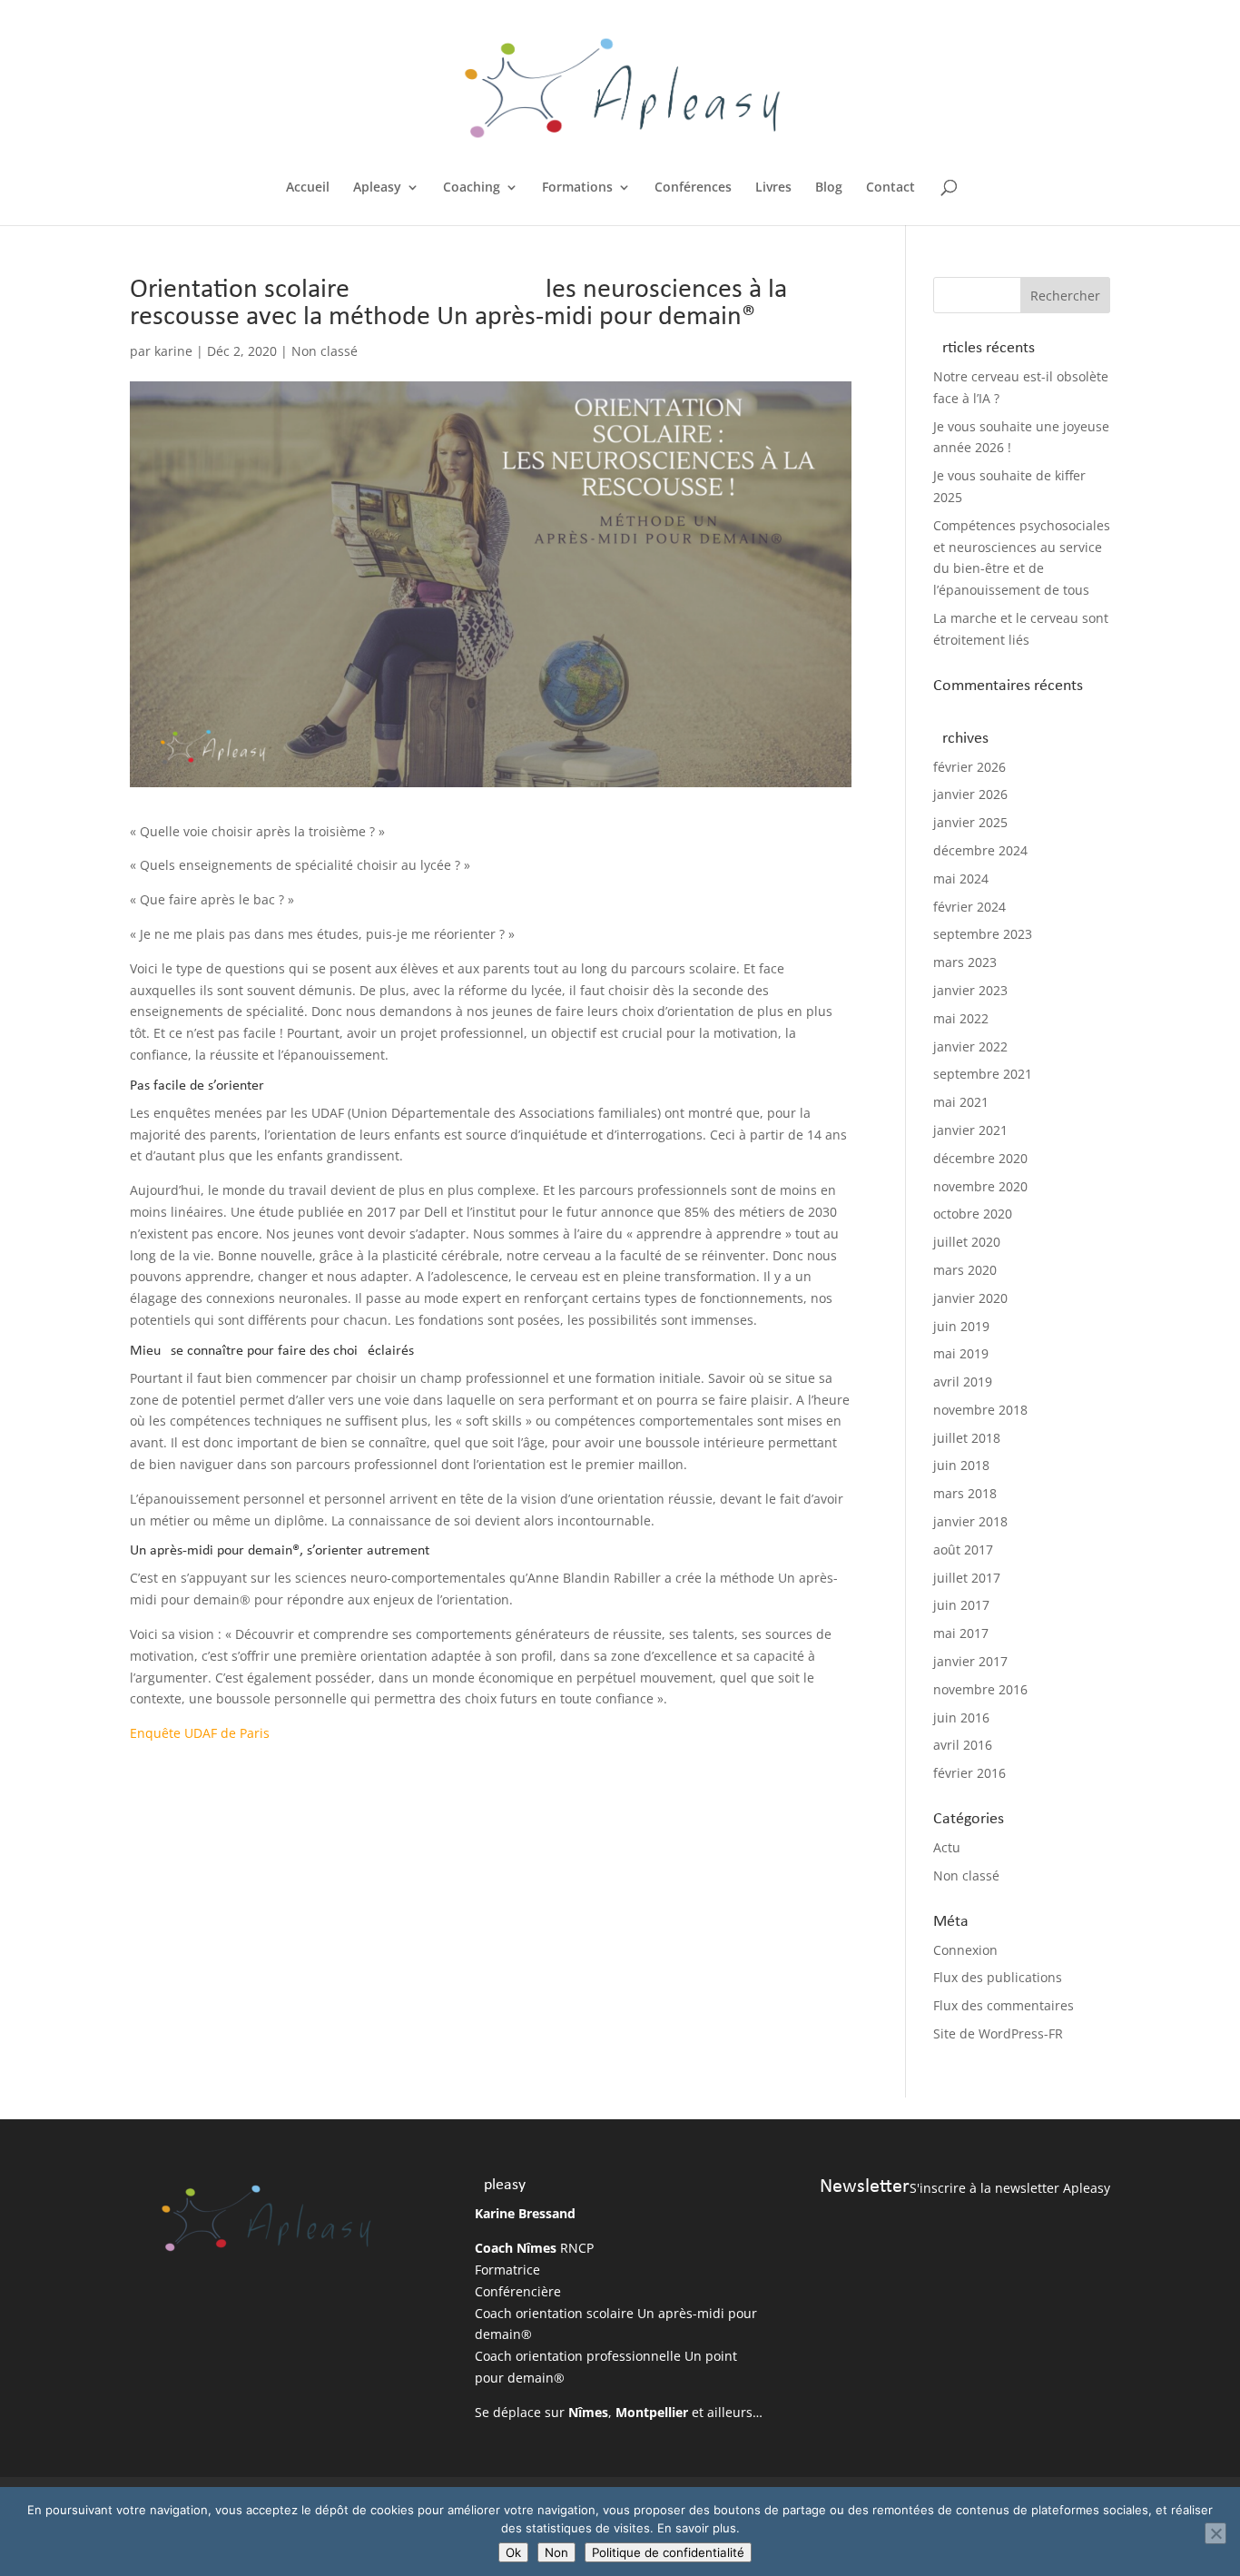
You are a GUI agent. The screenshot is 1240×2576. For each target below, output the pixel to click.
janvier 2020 (970, 1298)
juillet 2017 (967, 1578)
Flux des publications (998, 1977)
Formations (577, 188)
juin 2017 (961, 1605)
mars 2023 (965, 962)
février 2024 (969, 907)
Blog (829, 188)
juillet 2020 (967, 1242)
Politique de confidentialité (668, 2552)
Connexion (965, 1950)
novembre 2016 (980, 1689)
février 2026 (969, 767)
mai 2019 (961, 1353)
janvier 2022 (970, 1046)
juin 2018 (961, 1465)
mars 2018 (965, 1493)
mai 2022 (961, 1018)
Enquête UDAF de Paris (200, 1733)
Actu (947, 1847)
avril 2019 (963, 1382)
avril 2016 (963, 1745)
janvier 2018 (970, 1521)
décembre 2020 (980, 1158)
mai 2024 (961, 878)
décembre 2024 (980, 850)
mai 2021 (961, 1102)
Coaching (472, 188)
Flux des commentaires (1004, 2005)
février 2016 (969, 1773)
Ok (513, 2552)
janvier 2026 (970, 794)
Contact (891, 188)
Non (556, 2552)
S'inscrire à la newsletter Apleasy (1010, 2188)
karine (173, 351)
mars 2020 (965, 1270)
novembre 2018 (980, 1410)
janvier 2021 (970, 1130)
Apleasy (377, 188)
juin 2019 (961, 1326)
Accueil (308, 188)
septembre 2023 (983, 934)
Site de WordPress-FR (998, 2033)
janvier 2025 (970, 822)
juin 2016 (961, 1717)
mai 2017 (961, 1633)
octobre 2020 (973, 1214)
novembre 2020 (980, 1186)
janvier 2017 (970, 1661)
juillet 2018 (967, 1438)
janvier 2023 (970, 990)
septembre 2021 (983, 1074)
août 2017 (963, 1550)
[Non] (1215, 2533)
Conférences (693, 188)
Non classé (325, 351)
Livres (773, 188)
